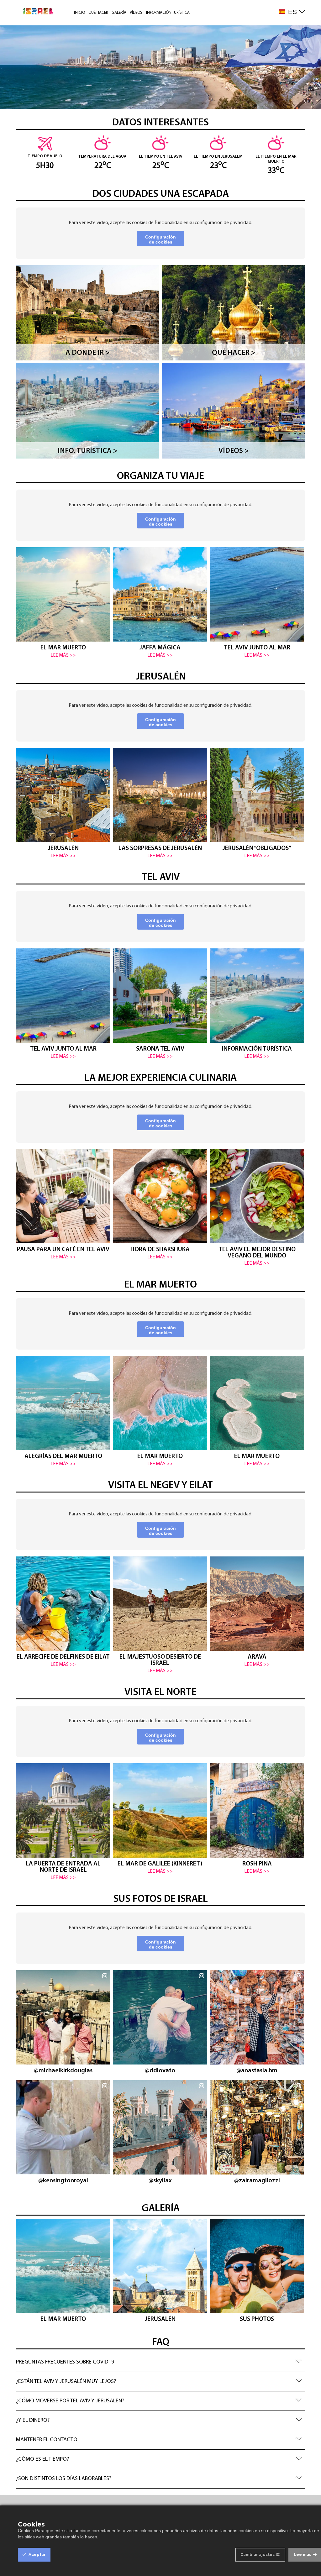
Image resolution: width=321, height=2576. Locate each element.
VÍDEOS (136, 13)
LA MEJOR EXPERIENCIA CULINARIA (160, 1078)
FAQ (161, 2343)
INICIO (79, 13)
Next (297, 603)
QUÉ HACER (98, 13)
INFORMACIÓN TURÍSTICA (168, 13)
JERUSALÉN (161, 677)
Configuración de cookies (160, 239)
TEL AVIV (161, 878)
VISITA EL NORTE (160, 1692)
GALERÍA (119, 13)
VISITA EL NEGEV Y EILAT (160, 1486)
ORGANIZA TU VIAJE (160, 476)
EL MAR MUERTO (160, 1285)
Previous (25, 600)
